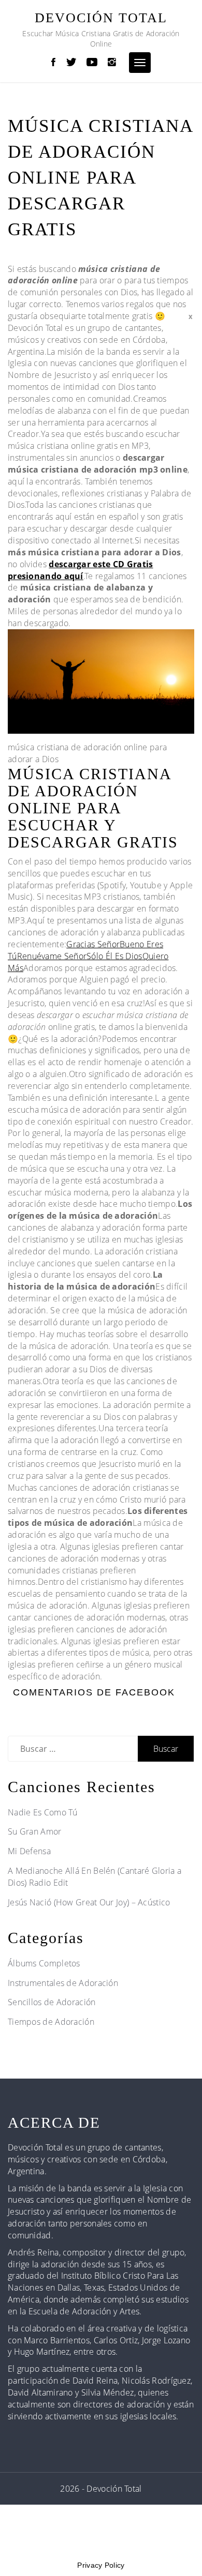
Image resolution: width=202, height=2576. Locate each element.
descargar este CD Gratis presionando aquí (81, 570)
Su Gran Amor (35, 1831)
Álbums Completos (44, 1963)
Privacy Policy (101, 2565)
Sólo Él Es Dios (114, 956)
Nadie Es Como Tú (43, 1812)
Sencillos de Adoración (52, 2002)
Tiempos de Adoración (51, 2022)
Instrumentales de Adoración (63, 1983)
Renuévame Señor (52, 956)
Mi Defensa (29, 1851)
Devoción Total (101, 18)
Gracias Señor (93, 944)
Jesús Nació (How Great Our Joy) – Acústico (89, 1902)
